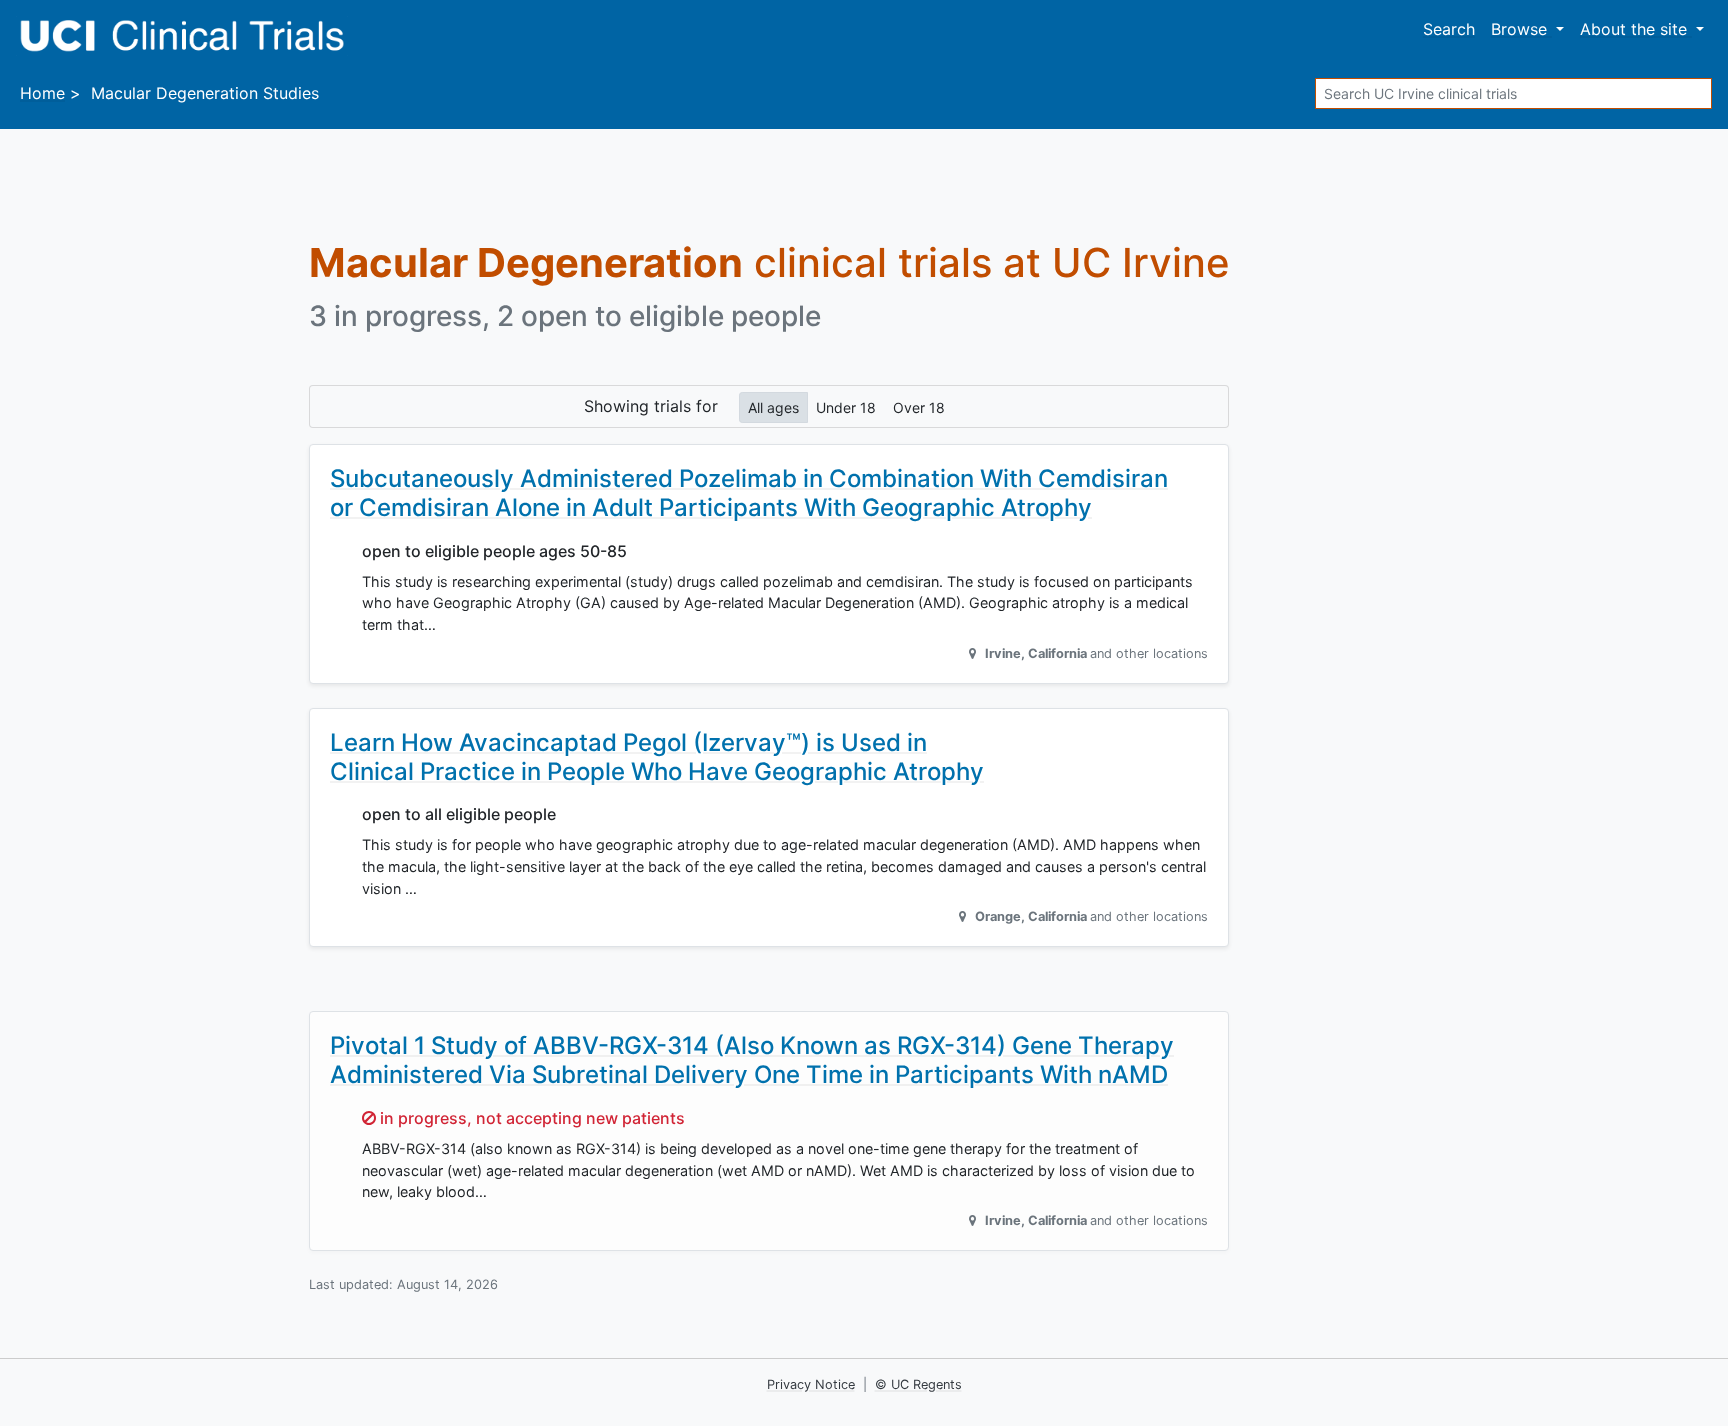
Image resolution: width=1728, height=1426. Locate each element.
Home (42, 93)
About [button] (1633, 29)
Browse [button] (1521, 29)
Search (1449, 29)
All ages (773, 407)
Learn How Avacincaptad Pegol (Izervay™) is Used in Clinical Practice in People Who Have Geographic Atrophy (657, 757)
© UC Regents (918, 1384)
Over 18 (919, 407)
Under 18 (846, 407)
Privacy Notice (811, 1384)
